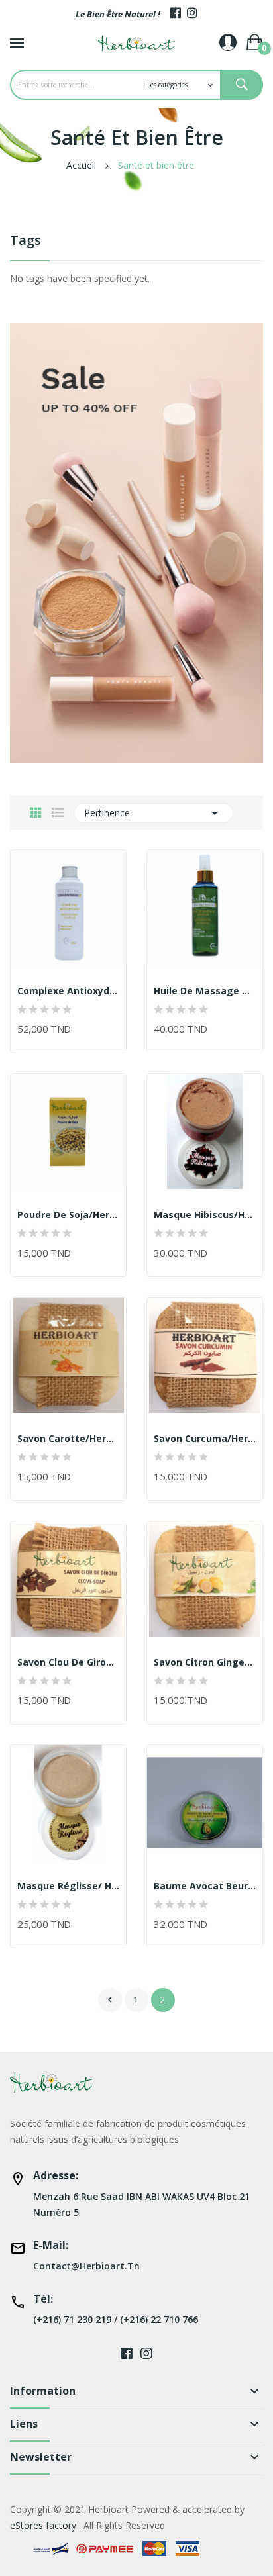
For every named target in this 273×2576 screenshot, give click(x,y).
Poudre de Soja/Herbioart (68, 1215)
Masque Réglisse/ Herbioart (68, 1886)
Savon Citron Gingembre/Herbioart (205, 1662)
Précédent (110, 2000)
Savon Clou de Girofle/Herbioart (68, 1662)
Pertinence (153, 813)
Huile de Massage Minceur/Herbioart (205, 991)
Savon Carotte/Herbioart (68, 1439)
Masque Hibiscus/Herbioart (205, 1215)
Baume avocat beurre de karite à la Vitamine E (205, 1886)
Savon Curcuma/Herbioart (205, 1439)
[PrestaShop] (136, 542)
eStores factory (43, 2525)
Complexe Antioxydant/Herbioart (68, 991)
